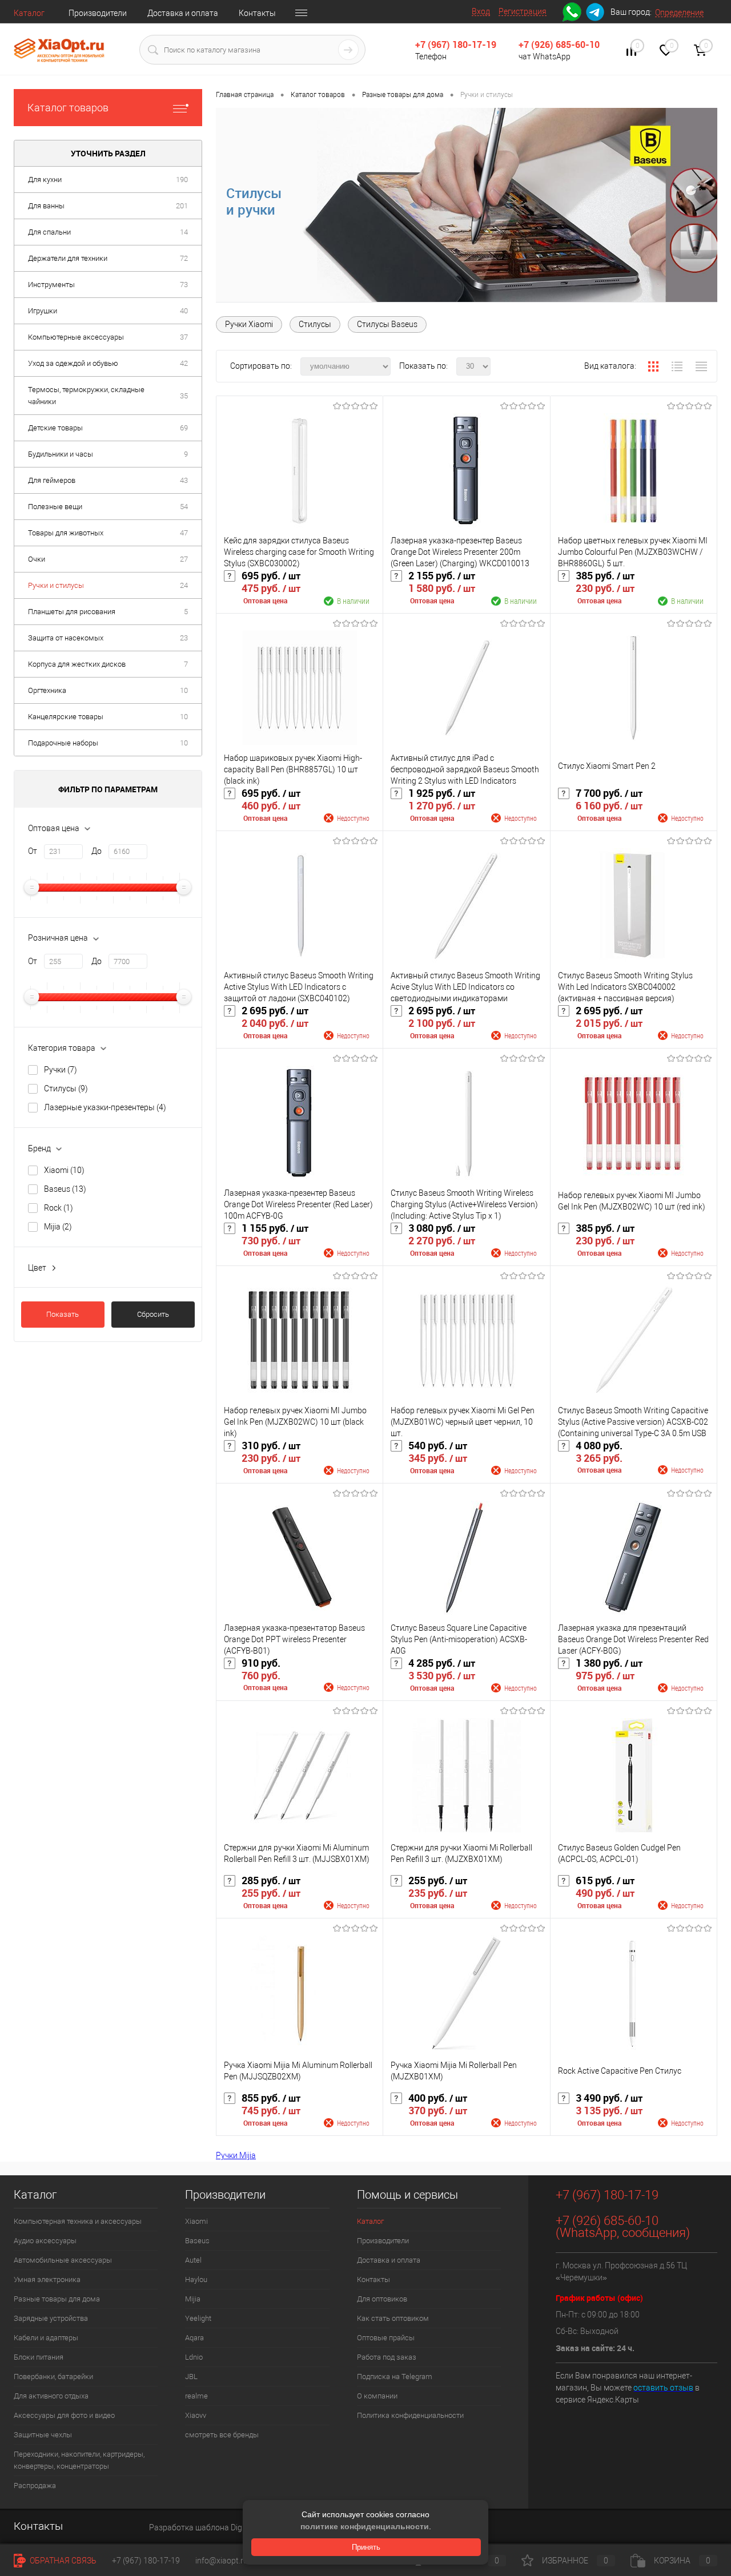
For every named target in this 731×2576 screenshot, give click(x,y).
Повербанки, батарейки (53, 2377)
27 (184, 559)
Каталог (29, 13)
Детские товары (55, 428)
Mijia (58, 1227)
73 (184, 285)
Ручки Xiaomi (249, 324)
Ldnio (194, 2357)
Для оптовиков (382, 2299)
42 (184, 363)
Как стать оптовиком (393, 2318)
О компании (377, 2396)
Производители (98, 13)
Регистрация (523, 11)
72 (184, 258)
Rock (59, 1208)
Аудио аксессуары (45, 2241)
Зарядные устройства (51, 2318)
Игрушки (43, 311)
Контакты (257, 13)
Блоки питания (39, 2357)
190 (182, 180)
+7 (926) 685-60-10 (559, 45)
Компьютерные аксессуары (76, 337)
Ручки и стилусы (56, 585)
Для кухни (45, 180)
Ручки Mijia (236, 2155)
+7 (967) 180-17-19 (456, 45)
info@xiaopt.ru (222, 2561)
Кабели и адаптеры (46, 2338)
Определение (679, 13)
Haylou (196, 2279)
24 (184, 585)
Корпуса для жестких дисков (77, 664)
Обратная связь (62, 2561)
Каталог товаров (68, 108)
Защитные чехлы (43, 2435)
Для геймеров (52, 480)
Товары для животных (66, 533)
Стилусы (66, 1089)
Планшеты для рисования (72, 612)
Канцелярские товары (66, 717)
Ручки (61, 1070)
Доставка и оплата (183, 13)
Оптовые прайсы (386, 2338)
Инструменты (51, 285)
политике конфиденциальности (365, 2526)
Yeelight (198, 2318)
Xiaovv (196, 2415)
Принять (366, 2547)
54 (184, 507)
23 (184, 638)
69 (184, 428)
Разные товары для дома (57, 2299)
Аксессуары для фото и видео (64, 2415)
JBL (191, 2377)
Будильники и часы (61, 454)
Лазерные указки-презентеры (105, 1107)
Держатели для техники (68, 258)
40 (184, 311)
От (33, 851)
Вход (481, 11)
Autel (193, 2260)
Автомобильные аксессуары (63, 2260)
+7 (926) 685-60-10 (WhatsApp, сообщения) (623, 2227)
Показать (63, 1314)
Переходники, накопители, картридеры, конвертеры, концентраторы (79, 2460)
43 (184, 480)
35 (184, 396)
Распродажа (35, 2486)
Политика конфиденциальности (410, 2415)
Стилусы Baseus (387, 324)
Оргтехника (47, 690)
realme (196, 2396)
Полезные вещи (55, 507)
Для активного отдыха (51, 2396)
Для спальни (49, 232)
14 (184, 232)
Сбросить (153, 1314)
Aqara (194, 2338)
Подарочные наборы (63, 743)
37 (184, 337)
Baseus (65, 1189)
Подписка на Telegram (395, 2377)
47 (184, 533)
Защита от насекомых (66, 638)
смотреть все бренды (222, 2435)
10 (184, 690)
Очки (37, 559)
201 (182, 206)
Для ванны (46, 206)
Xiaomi (64, 1170)
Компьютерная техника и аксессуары (78, 2221)
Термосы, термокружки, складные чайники (86, 396)
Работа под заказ (387, 2357)
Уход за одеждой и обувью (73, 363)
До (97, 851)
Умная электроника (47, 2279)
